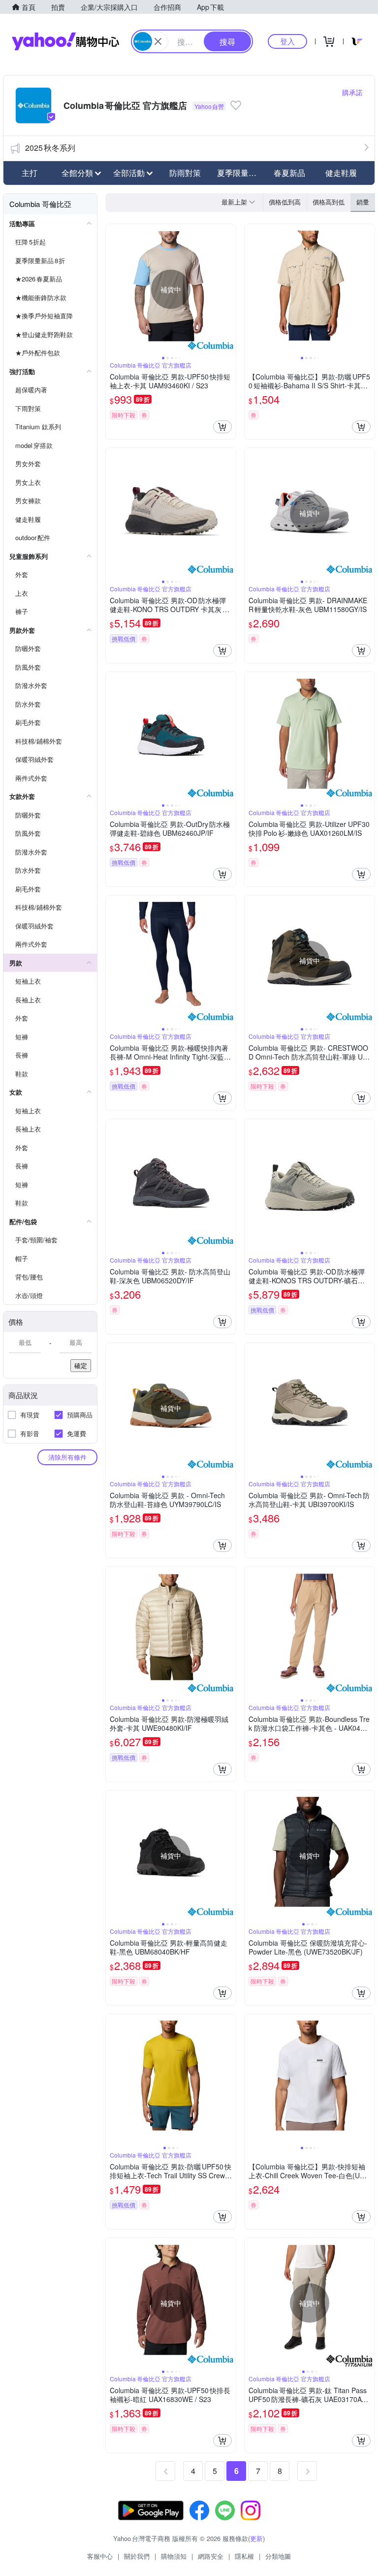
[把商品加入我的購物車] (222, 427)
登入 (287, 41)
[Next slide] (229, 289)
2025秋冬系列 (50, 148)
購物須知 (174, 2556)
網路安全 (211, 2556)
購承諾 (352, 92)
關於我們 (137, 2556)
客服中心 (100, 2556)
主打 (30, 173)
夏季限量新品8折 (240, 173)
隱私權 (244, 2556)
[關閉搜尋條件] (158, 41)
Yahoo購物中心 (65, 41)
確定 (81, 1365)
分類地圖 (278, 2556)
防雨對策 (185, 173)
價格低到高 (285, 202)
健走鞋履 (341, 173)
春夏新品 (289, 173)
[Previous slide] (112, 289)
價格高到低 (329, 202)
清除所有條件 (67, 1457)
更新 (256, 2538)
